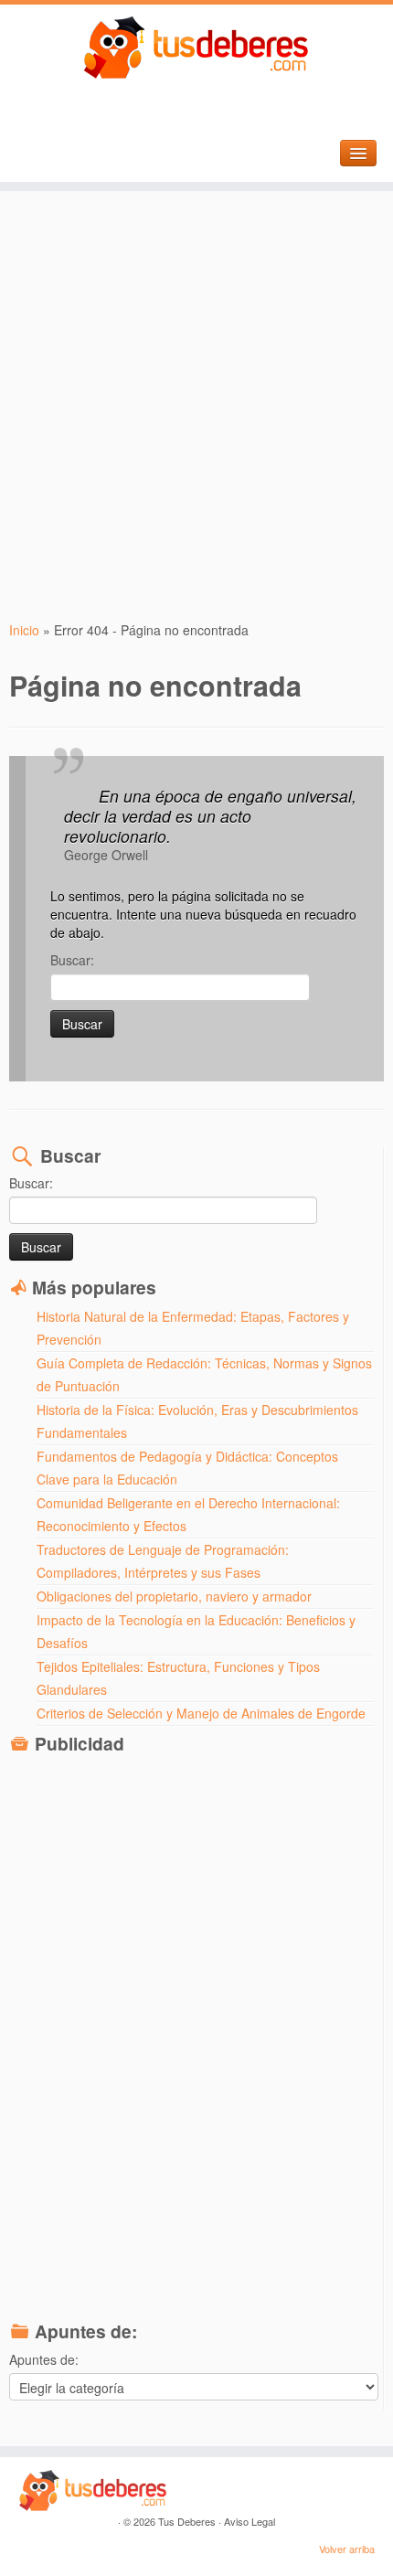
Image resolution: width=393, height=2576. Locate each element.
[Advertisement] (196, 406)
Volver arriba (347, 2549)
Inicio (24, 630)
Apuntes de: (44, 2359)
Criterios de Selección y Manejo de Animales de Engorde (201, 1713)
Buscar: (72, 960)
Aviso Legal (250, 2521)
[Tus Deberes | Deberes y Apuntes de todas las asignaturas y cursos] (196, 48)
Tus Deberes (187, 2521)
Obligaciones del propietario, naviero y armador (174, 1596)
